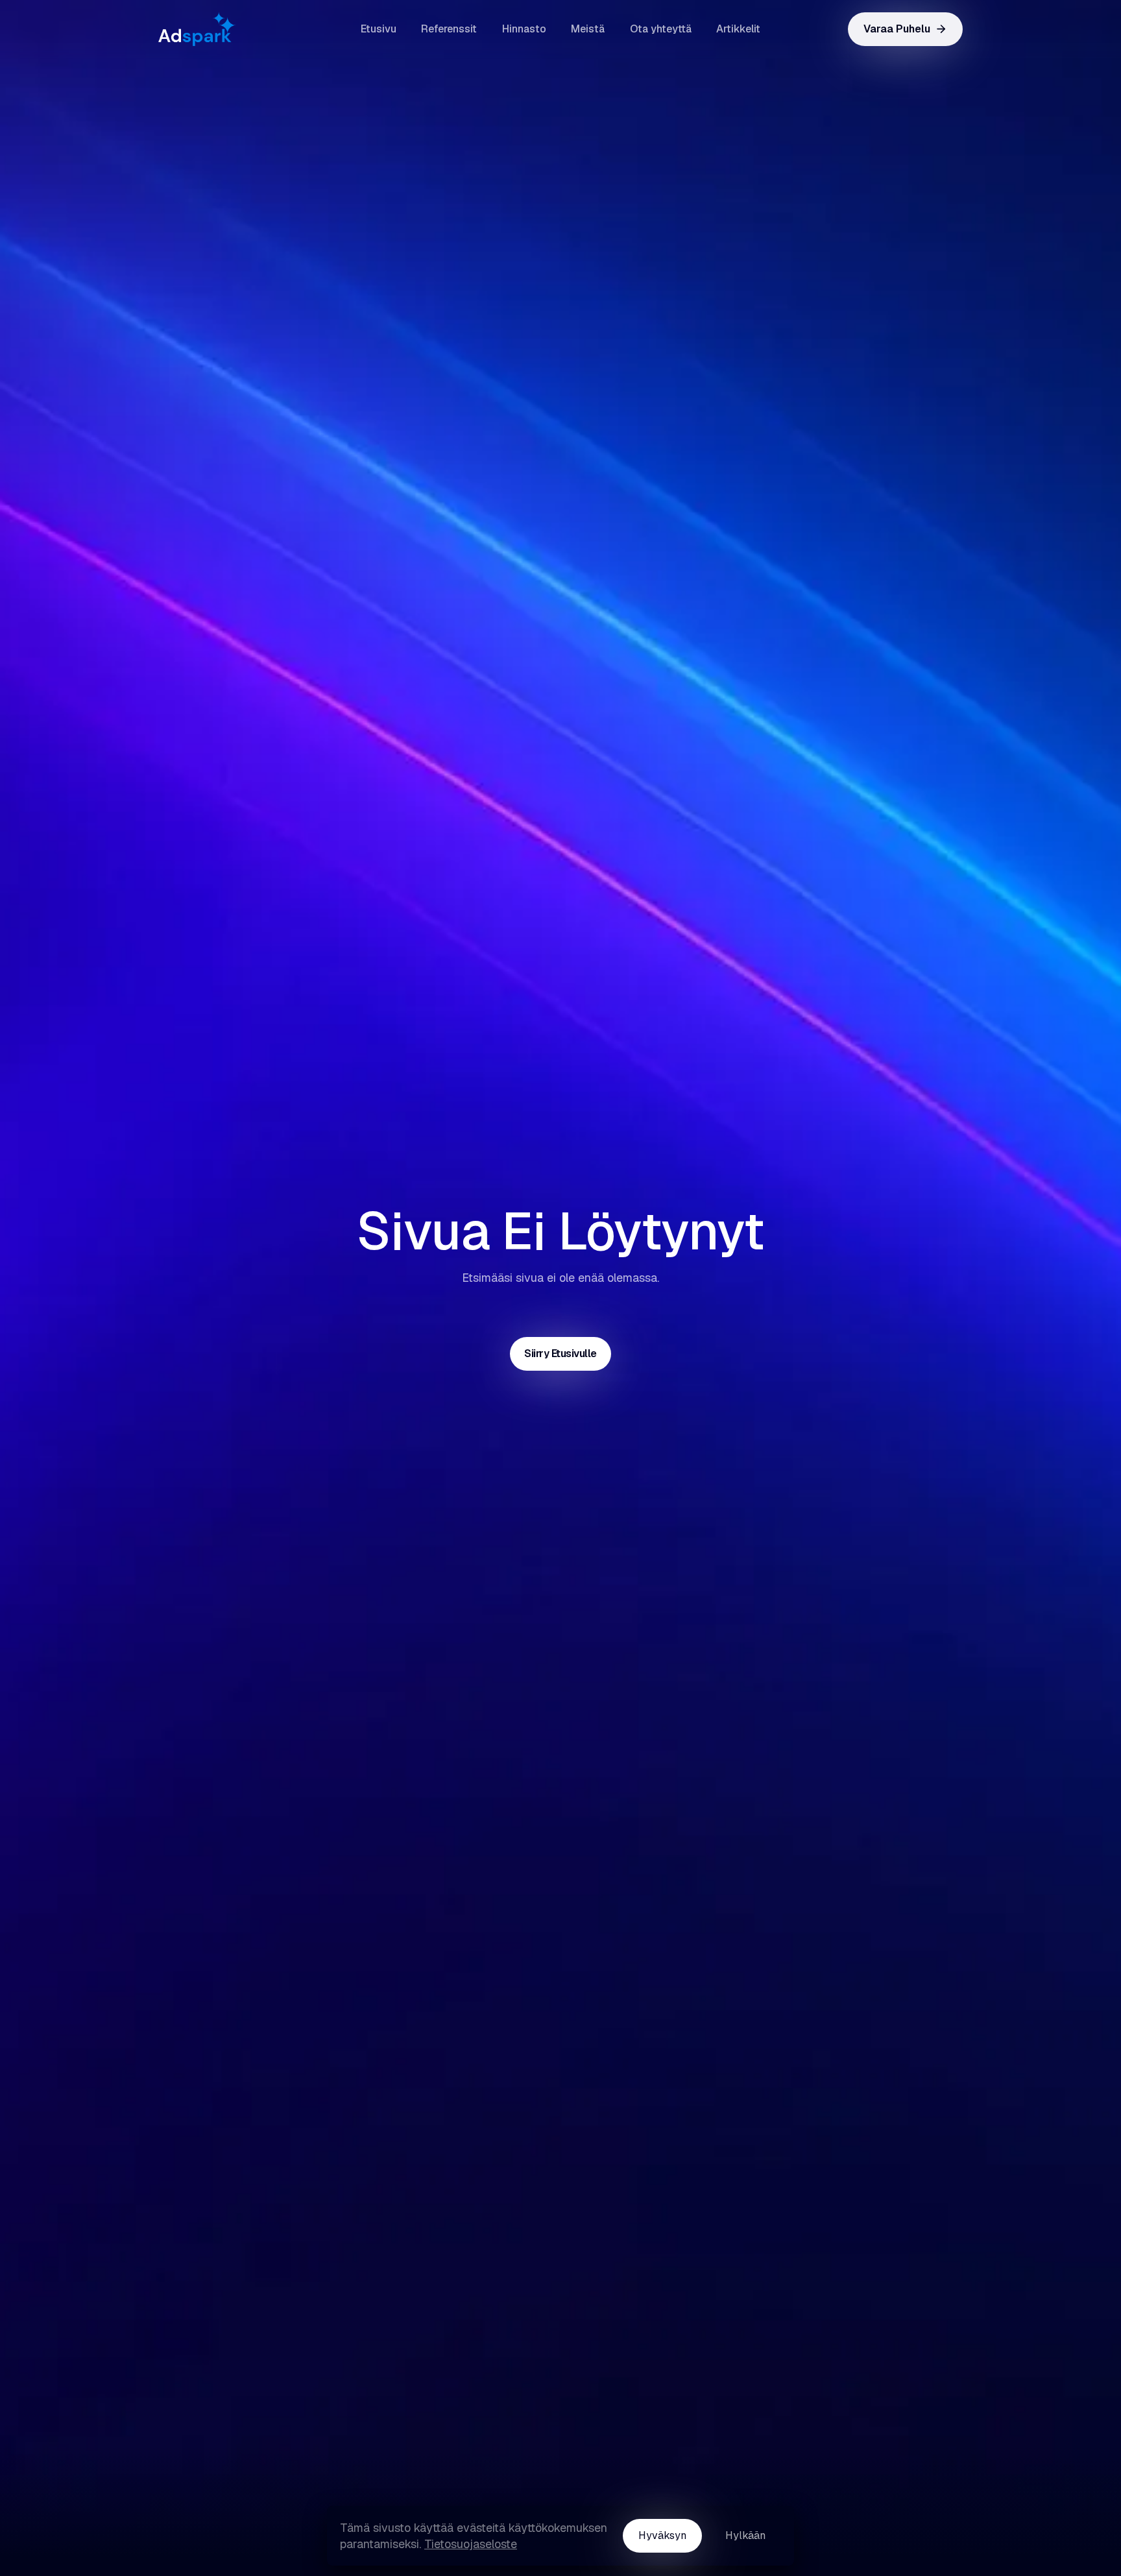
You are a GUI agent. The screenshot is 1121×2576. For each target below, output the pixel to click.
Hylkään (745, 2535)
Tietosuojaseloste (471, 2544)
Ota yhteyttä (661, 29)
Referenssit (449, 29)
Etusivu (379, 29)
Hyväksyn (662, 2535)
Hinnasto (524, 29)
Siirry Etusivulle (560, 1354)
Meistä (588, 29)
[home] (223, 29)
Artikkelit (738, 29)
